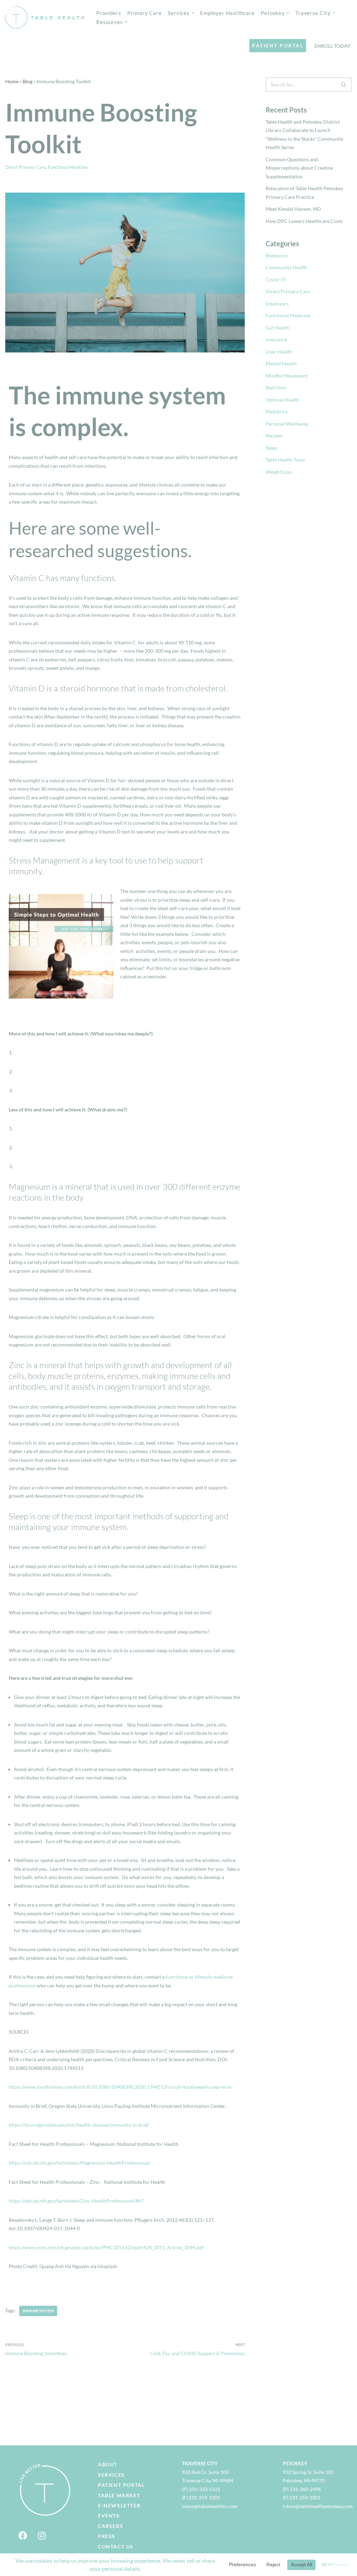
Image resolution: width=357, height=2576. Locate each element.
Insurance (276, 339)
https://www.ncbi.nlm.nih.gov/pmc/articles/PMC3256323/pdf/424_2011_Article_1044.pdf (106, 2247)
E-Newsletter (119, 2505)
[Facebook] (23, 2535)
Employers (277, 304)
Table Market (119, 2495)
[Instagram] (42, 2535)
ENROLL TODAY (332, 46)
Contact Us (116, 2547)
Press (107, 2536)
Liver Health (279, 352)
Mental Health (281, 363)
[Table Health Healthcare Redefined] (45, 17)
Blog (28, 81)
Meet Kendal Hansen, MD (293, 209)
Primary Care (145, 13)
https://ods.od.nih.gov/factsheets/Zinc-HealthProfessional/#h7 (76, 2201)
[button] (193, 13)
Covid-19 (276, 280)
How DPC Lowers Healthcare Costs (304, 221)
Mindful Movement (287, 376)
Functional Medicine (68, 167)
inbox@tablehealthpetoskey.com (318, 2506)
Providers (109, 13)
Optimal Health (282, 400)
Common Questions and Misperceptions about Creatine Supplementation (299, 168)
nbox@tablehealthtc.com (210, 2506)
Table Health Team (285, 460)
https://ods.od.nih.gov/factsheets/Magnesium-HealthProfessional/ (80, 2163)
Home (12, 81)
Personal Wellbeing (287, 424)
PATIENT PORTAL (278, 45)
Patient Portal (121, 2485)
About (108, 2464)
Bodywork (277, 255)
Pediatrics (277, 412)
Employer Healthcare (227, 13)
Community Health (286, 267)
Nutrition (276, 387)
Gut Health (278, 328)
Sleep (271, 448)
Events (109, 2516)
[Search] (344, 84)
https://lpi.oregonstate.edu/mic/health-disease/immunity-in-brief (79, 2125)
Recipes (274, 436)
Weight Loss (279, 472)
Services (111, 2475)
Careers (111, 2526)
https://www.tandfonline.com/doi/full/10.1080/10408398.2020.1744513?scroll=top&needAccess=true (120, 2087)
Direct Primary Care (25, 167)
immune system (38, 2311)
